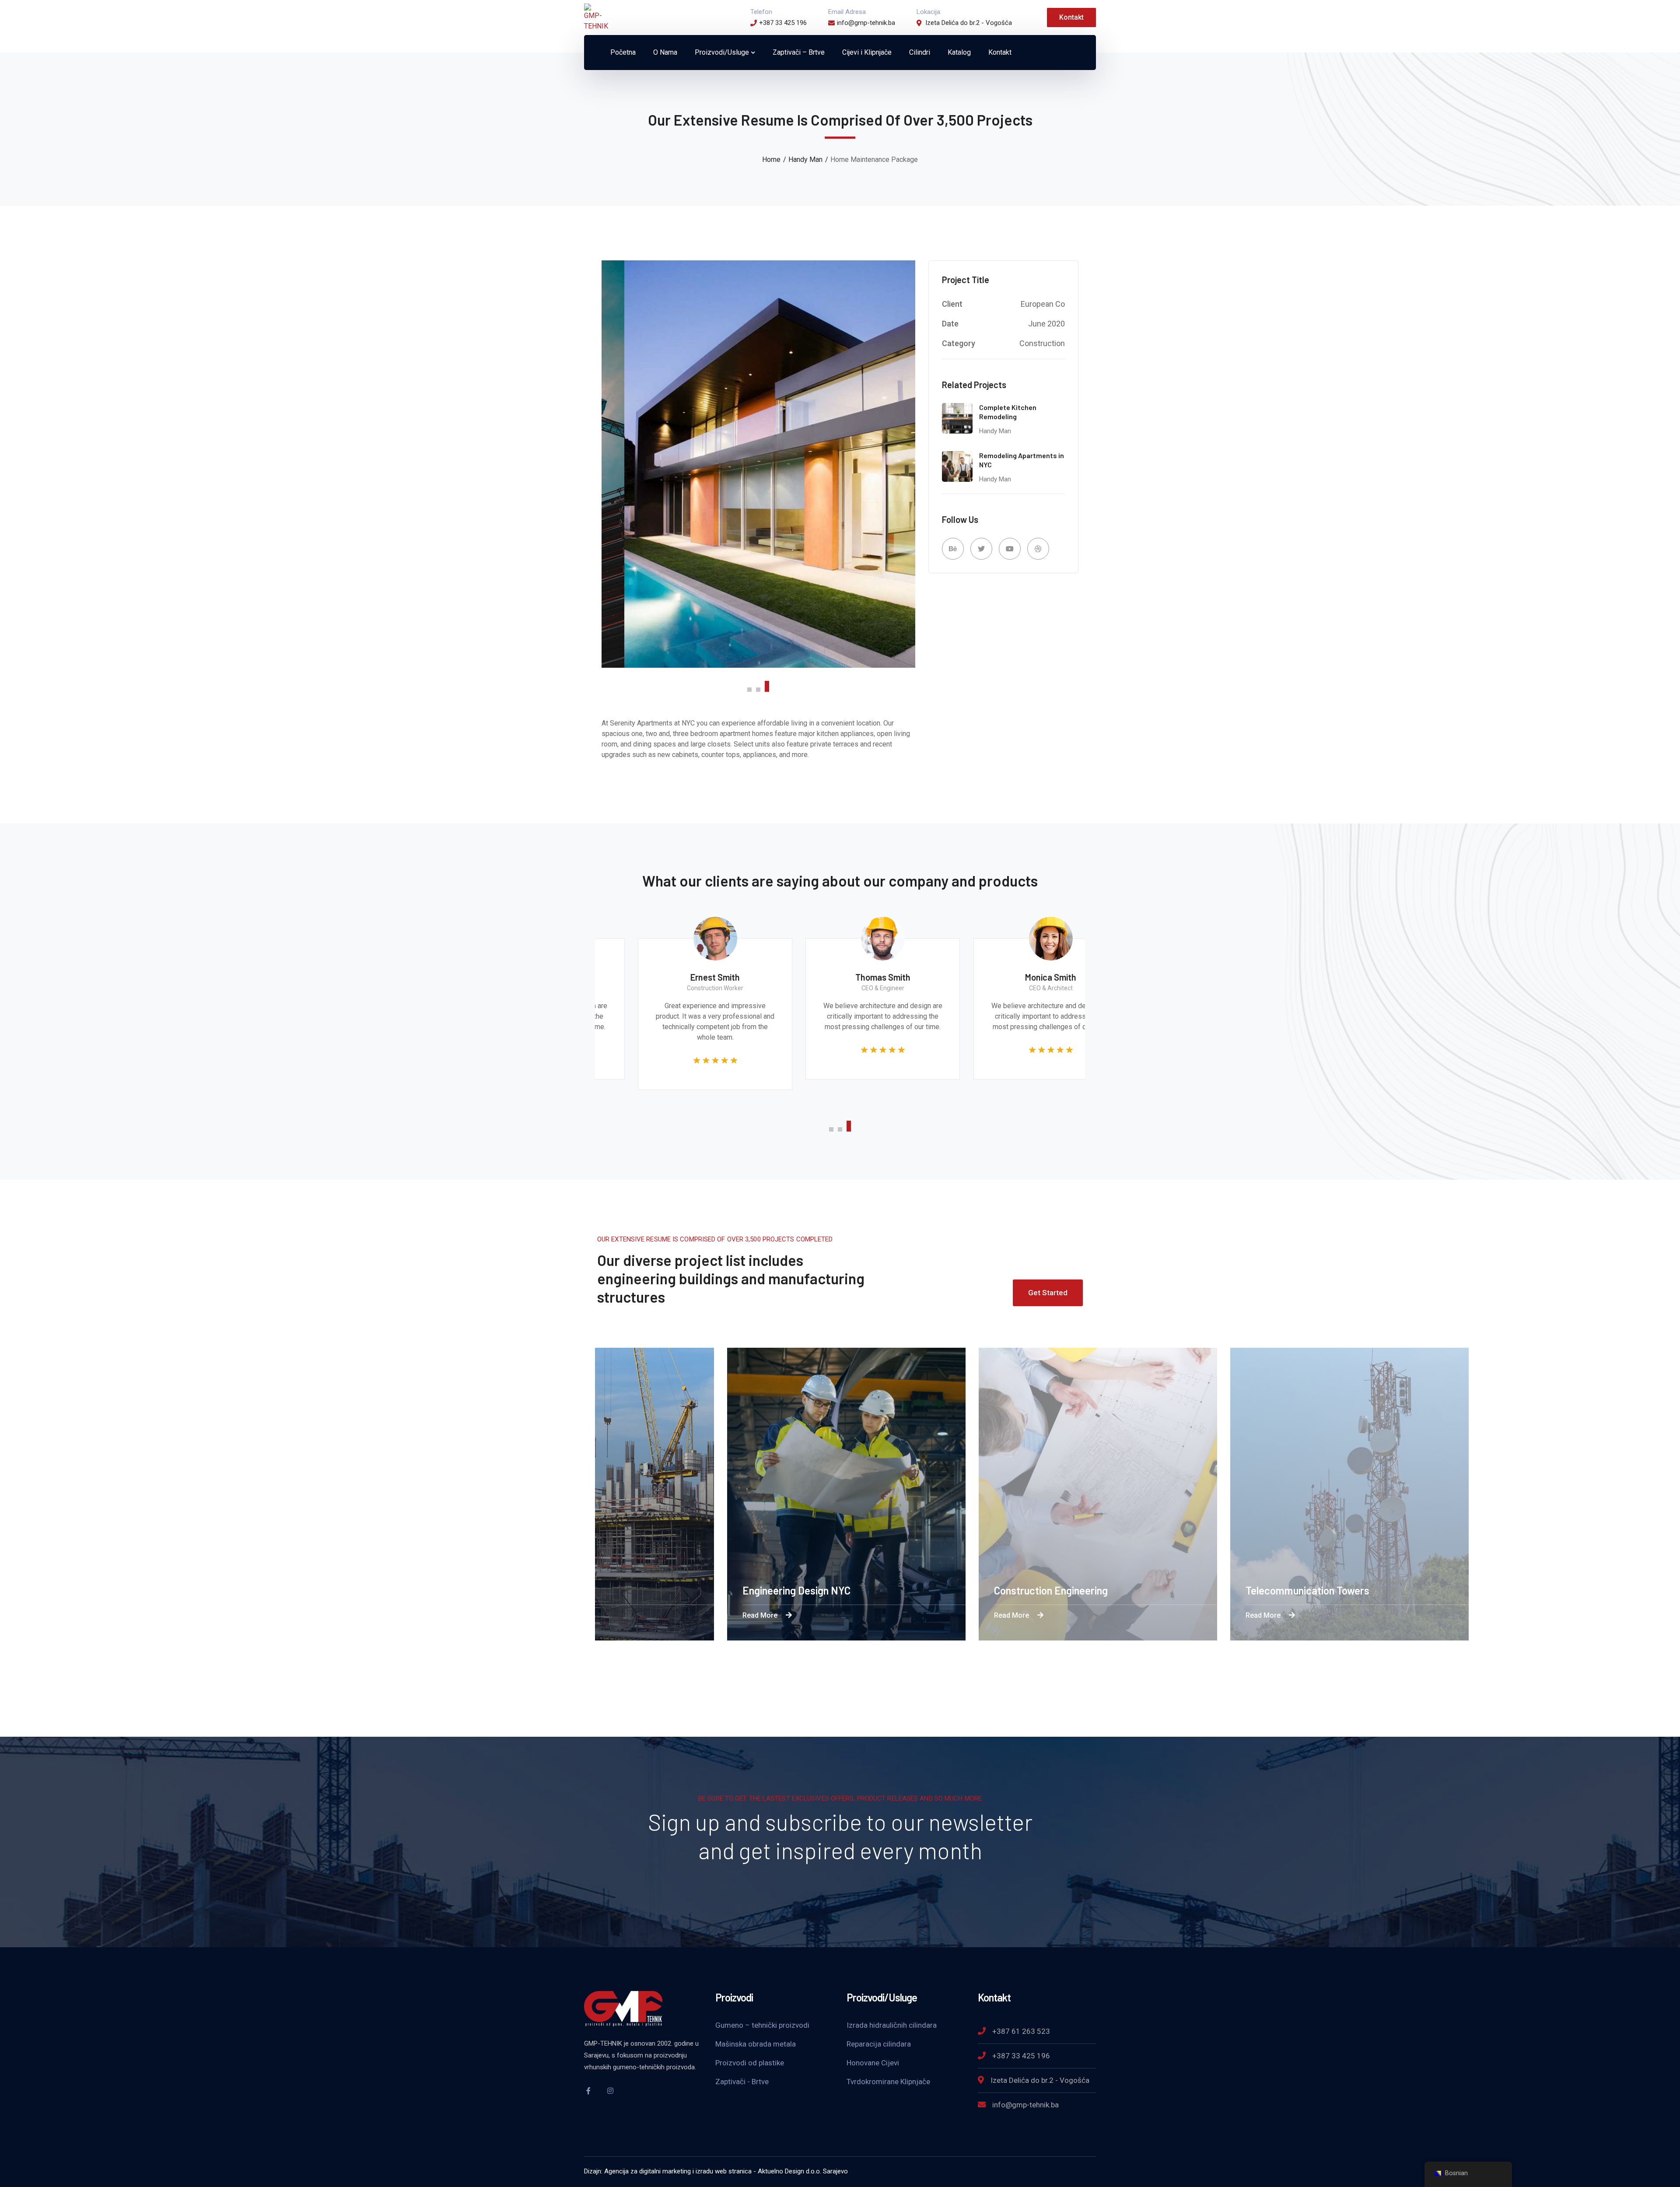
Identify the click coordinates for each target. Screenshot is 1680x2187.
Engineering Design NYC (867, 1590)
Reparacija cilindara (879, 2044)
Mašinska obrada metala (756, 2044)
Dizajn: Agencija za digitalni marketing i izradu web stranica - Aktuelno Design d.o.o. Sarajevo (716, 2171)
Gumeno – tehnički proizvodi (762, 2025)
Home (771, 159)
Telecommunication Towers (1378, 1590)
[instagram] (610, 2091)
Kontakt (1071, 17)
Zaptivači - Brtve (742, 2082)
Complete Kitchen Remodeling (1008, 412)
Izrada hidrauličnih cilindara (892, 2025)
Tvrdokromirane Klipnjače (888, 2082)
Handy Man (805, 159)
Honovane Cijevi (873, 2063)
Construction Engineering (1122, 1590)
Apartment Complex (608, 1590)
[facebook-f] (588, 2091)
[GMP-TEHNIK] (596, 17)
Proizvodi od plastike (750, 2063)
